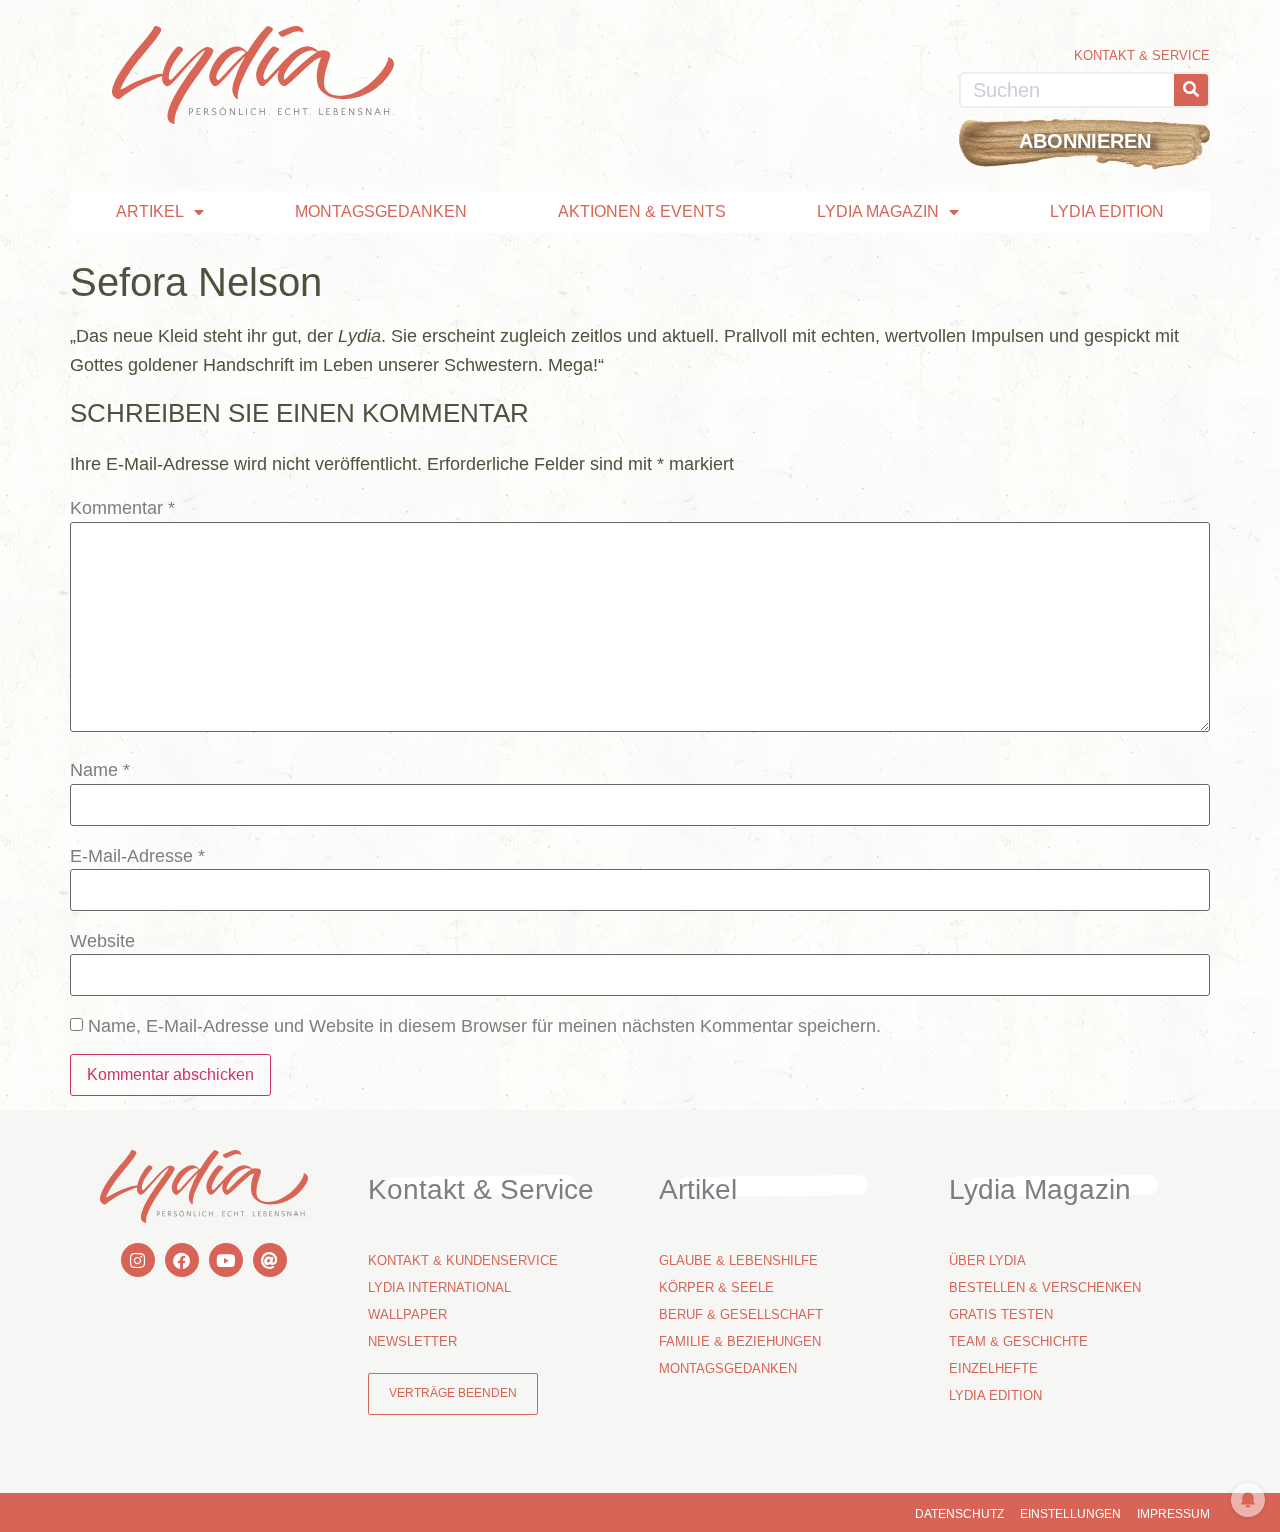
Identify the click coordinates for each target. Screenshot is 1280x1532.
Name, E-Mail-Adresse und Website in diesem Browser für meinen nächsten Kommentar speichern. (484, 1026)
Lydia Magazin (878, 211)
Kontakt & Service (1142, 55)
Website (102, 941)
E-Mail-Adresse (137, 856)
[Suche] (1191, 90)
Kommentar (122, 508)
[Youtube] (226, 1260)
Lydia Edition (1107, 211)
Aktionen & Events (642, 211)
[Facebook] (182, 1260)
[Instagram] (138, 1260)
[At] (270, 1260)
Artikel (150, 211)
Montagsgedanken (381, 211)
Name (100, 770)
